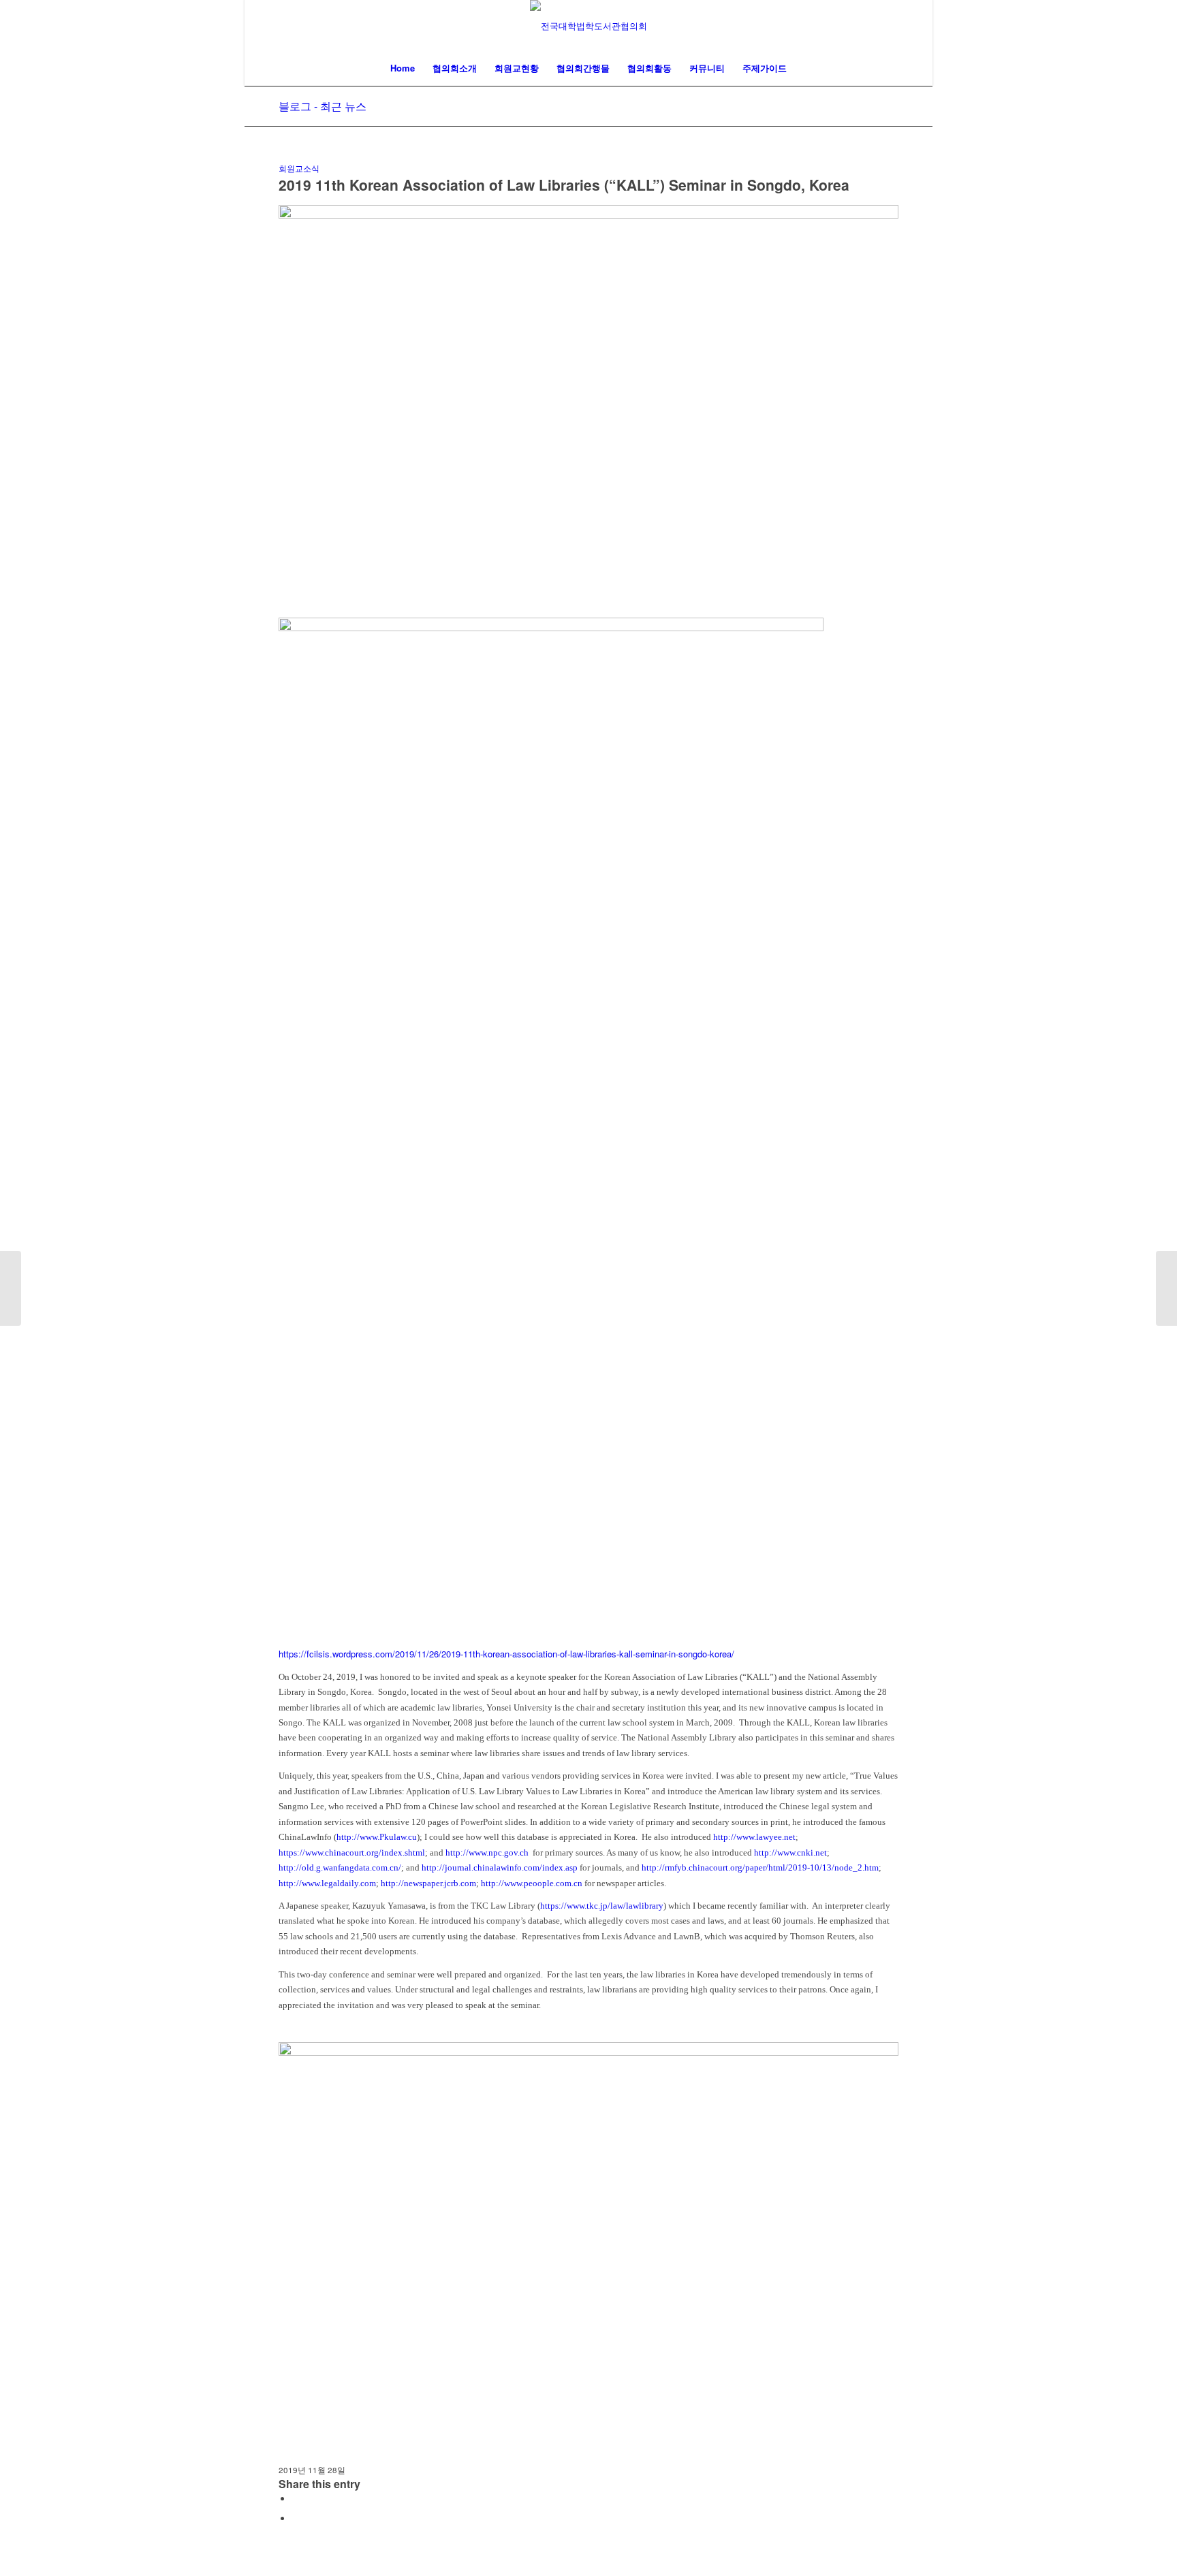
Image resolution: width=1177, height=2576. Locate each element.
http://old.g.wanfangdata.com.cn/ (340, 1867)
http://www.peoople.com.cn (532, 1883)
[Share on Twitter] (296, 2518)
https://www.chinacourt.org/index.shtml (352, 1853)
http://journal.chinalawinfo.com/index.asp (500, 1867)
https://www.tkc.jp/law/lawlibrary (602, 1906)
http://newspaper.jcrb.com (428, 1883)
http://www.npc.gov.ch (487, 1853)
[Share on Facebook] (296, 2499)
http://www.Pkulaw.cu (377, 1837)
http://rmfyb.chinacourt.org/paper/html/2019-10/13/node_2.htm (760, 1867)
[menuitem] (403, 68)
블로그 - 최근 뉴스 (323, 106)
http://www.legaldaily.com (327, 1883)
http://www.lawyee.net (754, 1837)
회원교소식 (299, 168)
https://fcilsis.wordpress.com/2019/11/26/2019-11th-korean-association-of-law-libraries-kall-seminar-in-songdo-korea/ (506, 1654)
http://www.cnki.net (790, 1853)
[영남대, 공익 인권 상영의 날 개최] (11, 1288)
